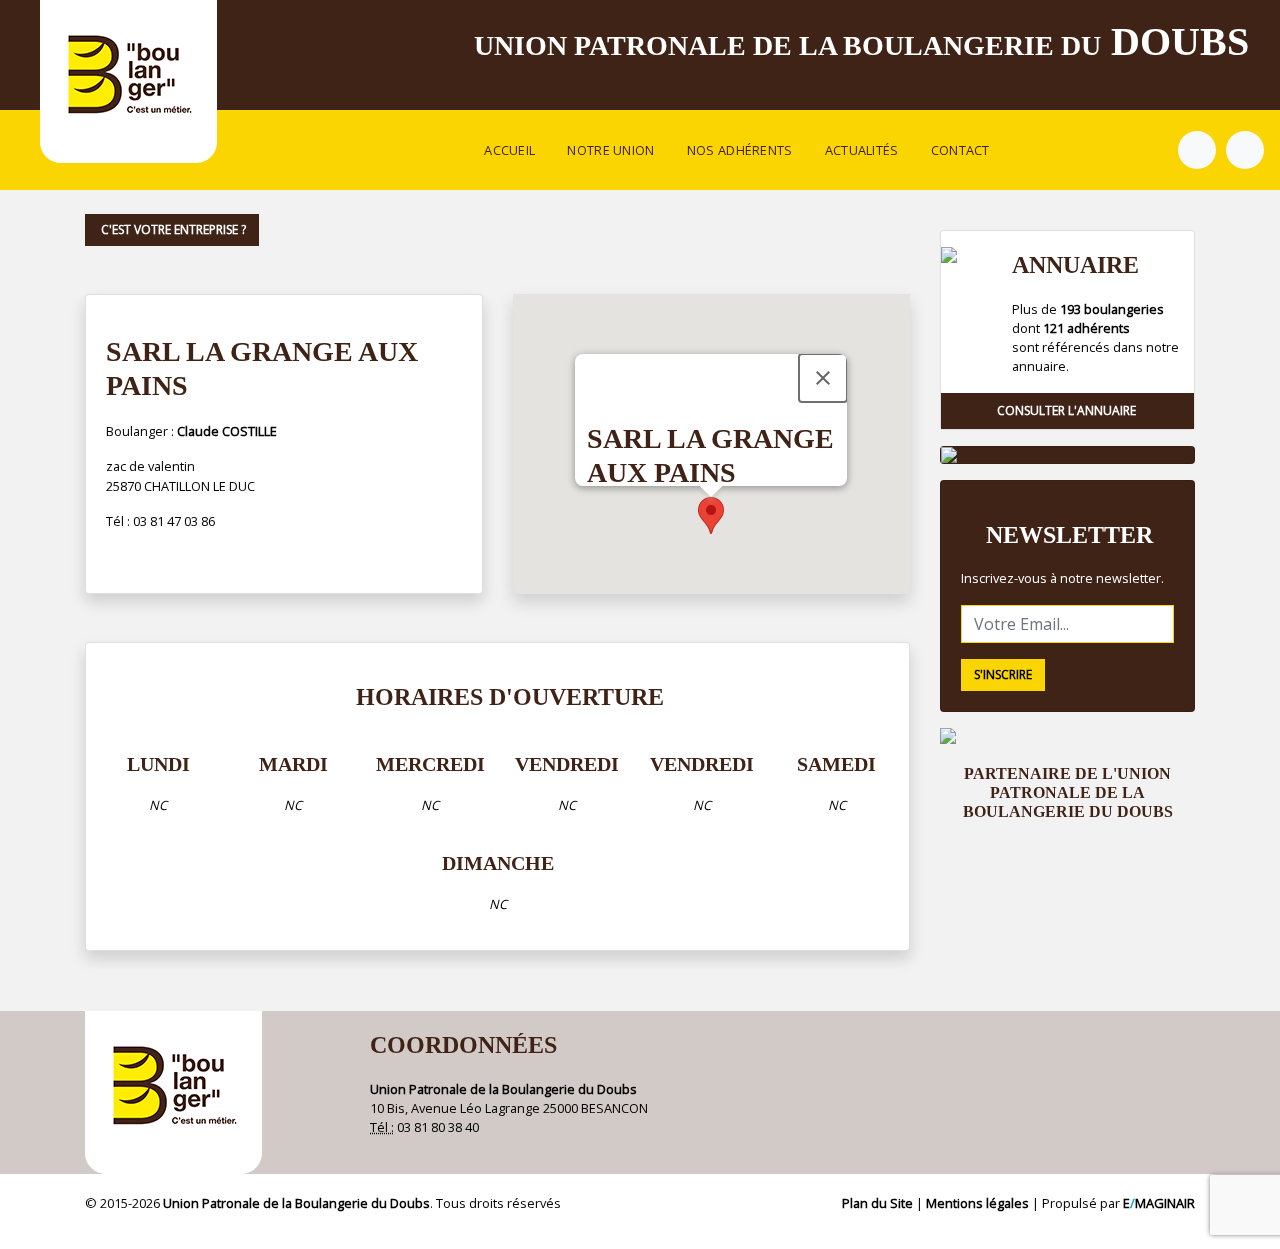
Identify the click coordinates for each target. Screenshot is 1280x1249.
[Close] (823, 378)
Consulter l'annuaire (1068, 410)
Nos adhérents (740, 150)
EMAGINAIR (1159, 1203)
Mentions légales (977, 1203)
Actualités (862, 150)
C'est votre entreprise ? (172, 229)
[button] (711, 515)
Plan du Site (877, 1203)
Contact (960, 150)
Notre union (610, 150)
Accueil (509, 150)
